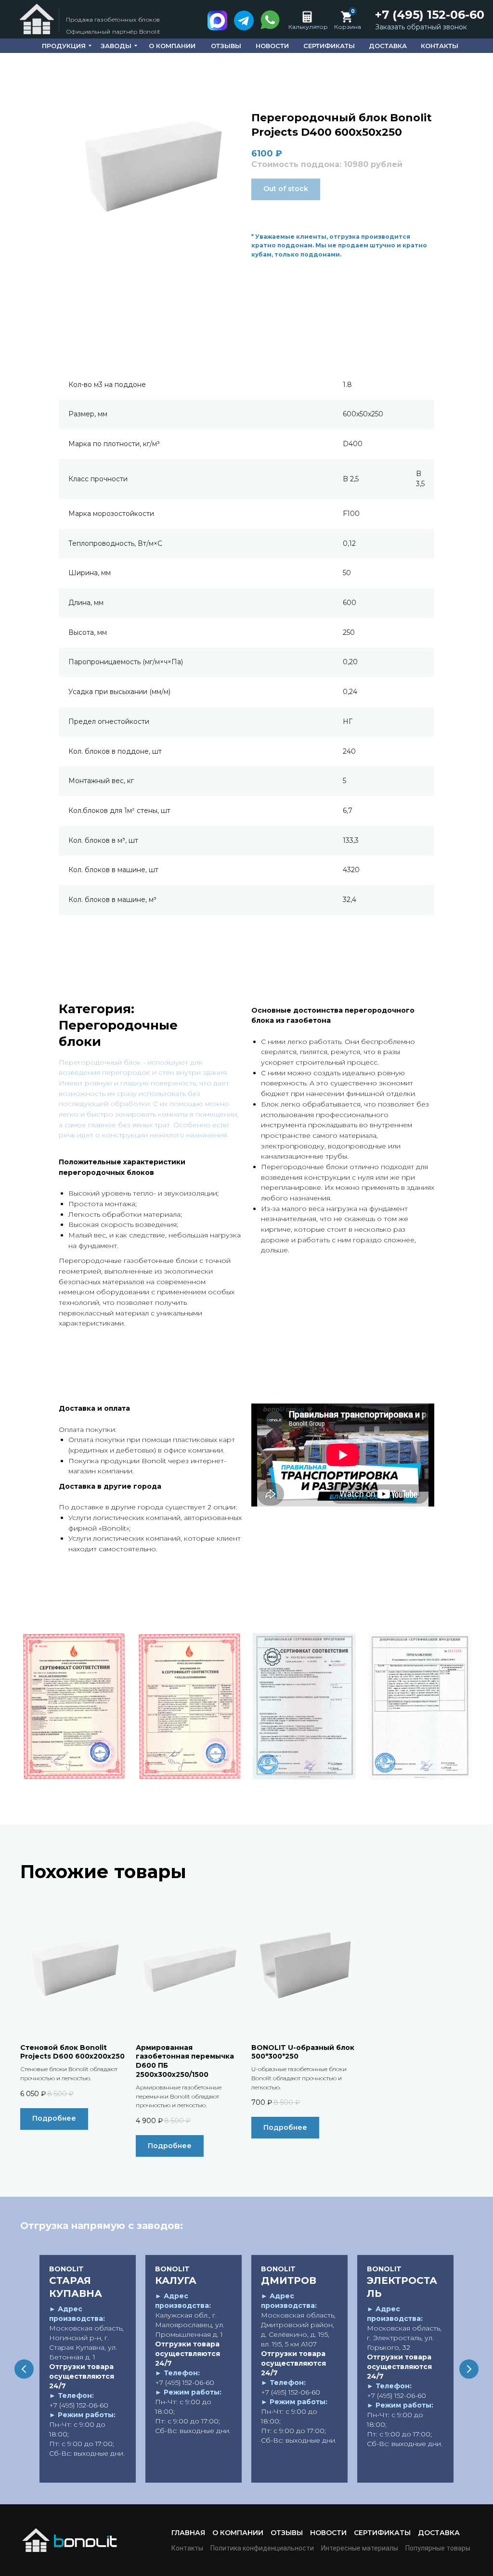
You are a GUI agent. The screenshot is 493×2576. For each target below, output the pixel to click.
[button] (421, 27)
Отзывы (287, 2533)
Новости (328, 2533)
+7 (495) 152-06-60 (430, 15)
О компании (238, 2533)
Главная (188, 2533)
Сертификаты (382, 2533)
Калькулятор (308, 27)
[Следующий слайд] (469, 2369)
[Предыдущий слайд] (24, 2369)
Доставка (439, 2533)
